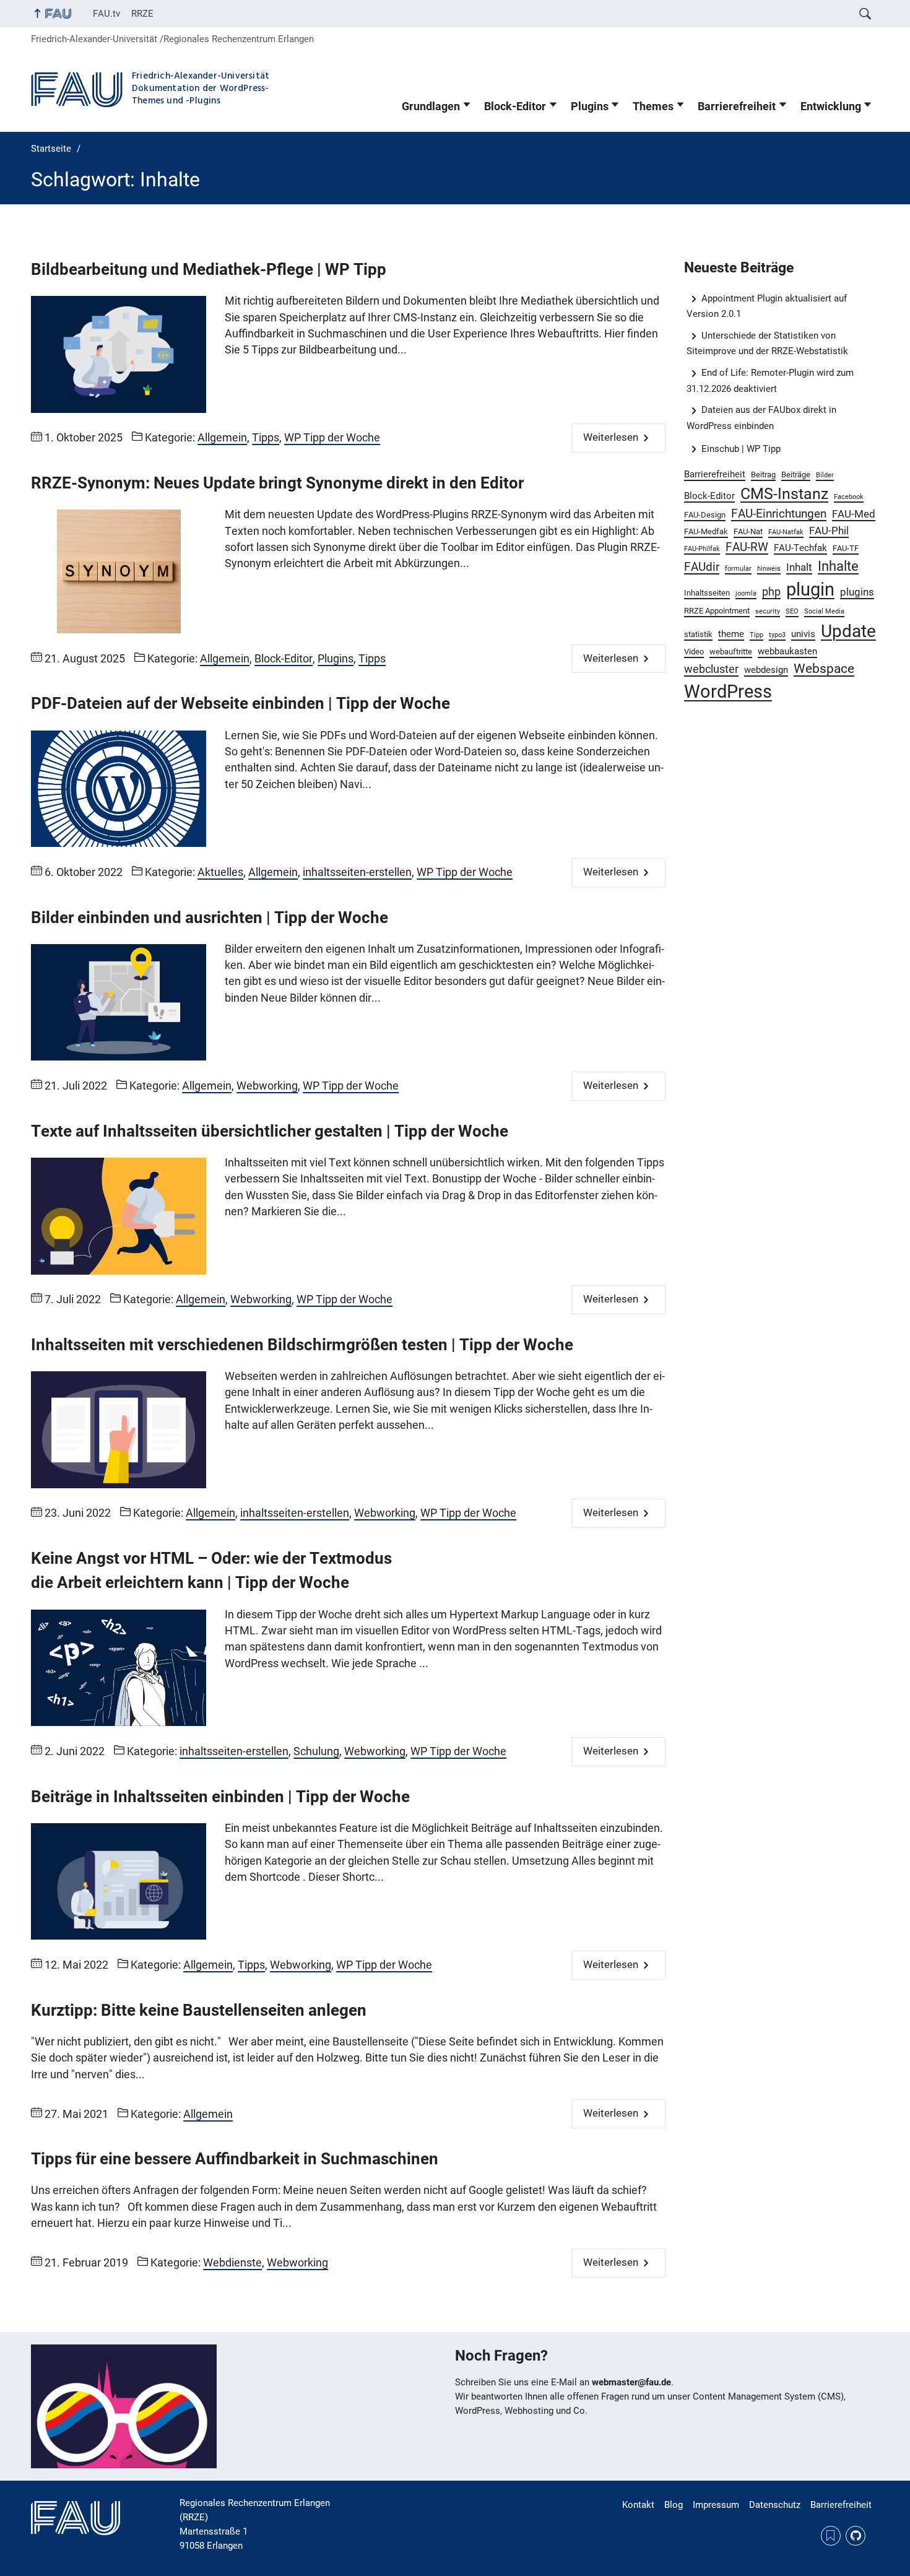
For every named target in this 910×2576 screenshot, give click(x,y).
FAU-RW (747, 547)
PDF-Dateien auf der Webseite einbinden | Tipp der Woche (240, 703)
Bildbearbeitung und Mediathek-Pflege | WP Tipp (209, 269)
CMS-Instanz (784, 494)
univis (803, 634)
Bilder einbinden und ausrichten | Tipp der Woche (210, 917)
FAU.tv (106, 14)
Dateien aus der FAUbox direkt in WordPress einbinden (762, 418)
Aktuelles (220, 872)
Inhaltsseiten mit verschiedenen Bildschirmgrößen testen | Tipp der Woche (302, 1345)
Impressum (716, 2505)
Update (848, 631)
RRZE (142, 14)
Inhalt (799, 567)
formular (738, 569)
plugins (857, 592)
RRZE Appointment (717, 611)
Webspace (824, 668)
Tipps (266, 438)
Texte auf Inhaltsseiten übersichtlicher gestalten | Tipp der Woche (270, 1131)
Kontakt (638, 2505)
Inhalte (838, 566)
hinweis (769, 569)
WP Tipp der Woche (332, 438)
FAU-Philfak (702, 549)
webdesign (766, 670)
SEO (792, 611)
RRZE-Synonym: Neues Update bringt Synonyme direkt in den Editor (277, 483)
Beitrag (763, 475)
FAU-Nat (748, 531)
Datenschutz (775, 2505)
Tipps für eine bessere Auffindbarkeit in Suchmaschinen (235, 2159)
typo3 (777, 635)
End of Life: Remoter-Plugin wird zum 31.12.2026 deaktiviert (770, 380)
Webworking (267, 1086)
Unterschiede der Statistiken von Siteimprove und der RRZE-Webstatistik (767, 343)
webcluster (711, 669)
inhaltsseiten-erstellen (357, 872)
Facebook (849, 497)
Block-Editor (515, 106)
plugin (810, 589)
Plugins (590, 106)
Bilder (825, 475)
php (771, 592)
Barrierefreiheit (737, 106)
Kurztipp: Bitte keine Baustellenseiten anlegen (199, 2010)
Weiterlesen (611, 437)
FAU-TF (846, 548)
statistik (698, 634)
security (768, 611)
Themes (653, 106)
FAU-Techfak (800, 548)
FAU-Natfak (786, 532)
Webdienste (232, 2263)
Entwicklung (831, 106)
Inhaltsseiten (707, 593)
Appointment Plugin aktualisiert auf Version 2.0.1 (767, 306)
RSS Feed (831, 2536)
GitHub (856, 2536)
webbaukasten (787, 651)
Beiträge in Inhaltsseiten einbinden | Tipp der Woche (220, 1797)
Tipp (756, 635)
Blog (674, 2505)
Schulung (316, 1751)
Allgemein (222, 438)
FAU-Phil (829, 531)
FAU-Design (705, 515)
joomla (746, 593)
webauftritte (731, 652)
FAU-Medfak (706, 531)
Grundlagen (431, 106)
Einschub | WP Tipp (741, 449)
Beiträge (796, 475)
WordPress (728, 692)
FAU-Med (854, 514)
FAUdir (702, 567)
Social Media (824, 611)
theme (731, 634)
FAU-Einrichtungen (779, 514)
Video (694, 652)
